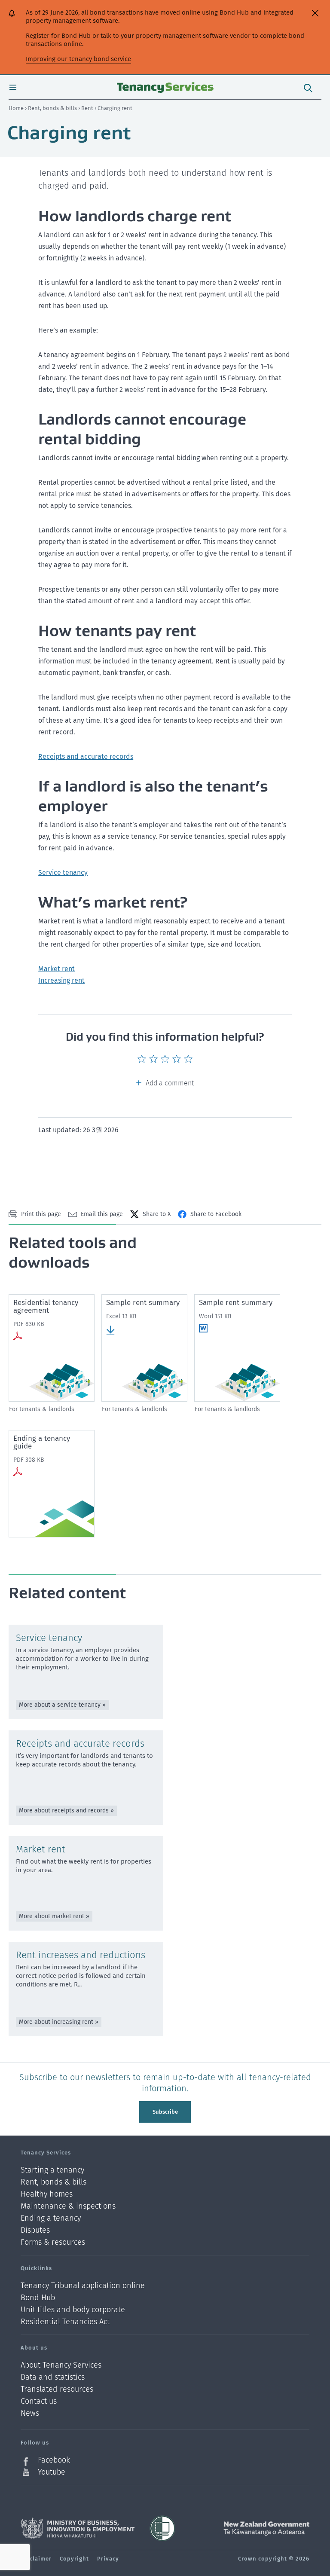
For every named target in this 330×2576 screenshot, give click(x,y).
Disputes (35, 2230)
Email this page (102, 1214)
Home (16, 108)
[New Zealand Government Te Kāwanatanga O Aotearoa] (266, 2528)
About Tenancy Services (61, 2365)
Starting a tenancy (52, 2170)
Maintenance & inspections (68, 2206)
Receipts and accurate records (86, 756)
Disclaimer (36, 2559)
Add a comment (170, 1083)
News (30, 2413)
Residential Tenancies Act (65, 2322)
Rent (88, 108)
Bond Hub (38, 2298)
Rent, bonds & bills (53, 108)
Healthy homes (47, 2194)
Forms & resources (53, 2242)
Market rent (57, 969)
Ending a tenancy (51, 2218)
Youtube (52, 2472)
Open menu (13, 87)
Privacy (108, 2559)
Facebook (54, 2460)
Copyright (74, 2559)
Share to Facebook (216, 1214)
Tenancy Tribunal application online (83, 2286)
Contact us (39, 2401)
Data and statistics (53, 2377)
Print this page (41, 1214)
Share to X (157, 1214)
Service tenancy (63, 872)
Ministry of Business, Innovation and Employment (78, 2528)
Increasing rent (61, 980)
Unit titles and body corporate (73, 2310)
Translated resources (57, 2389)
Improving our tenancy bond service (78, 59)
